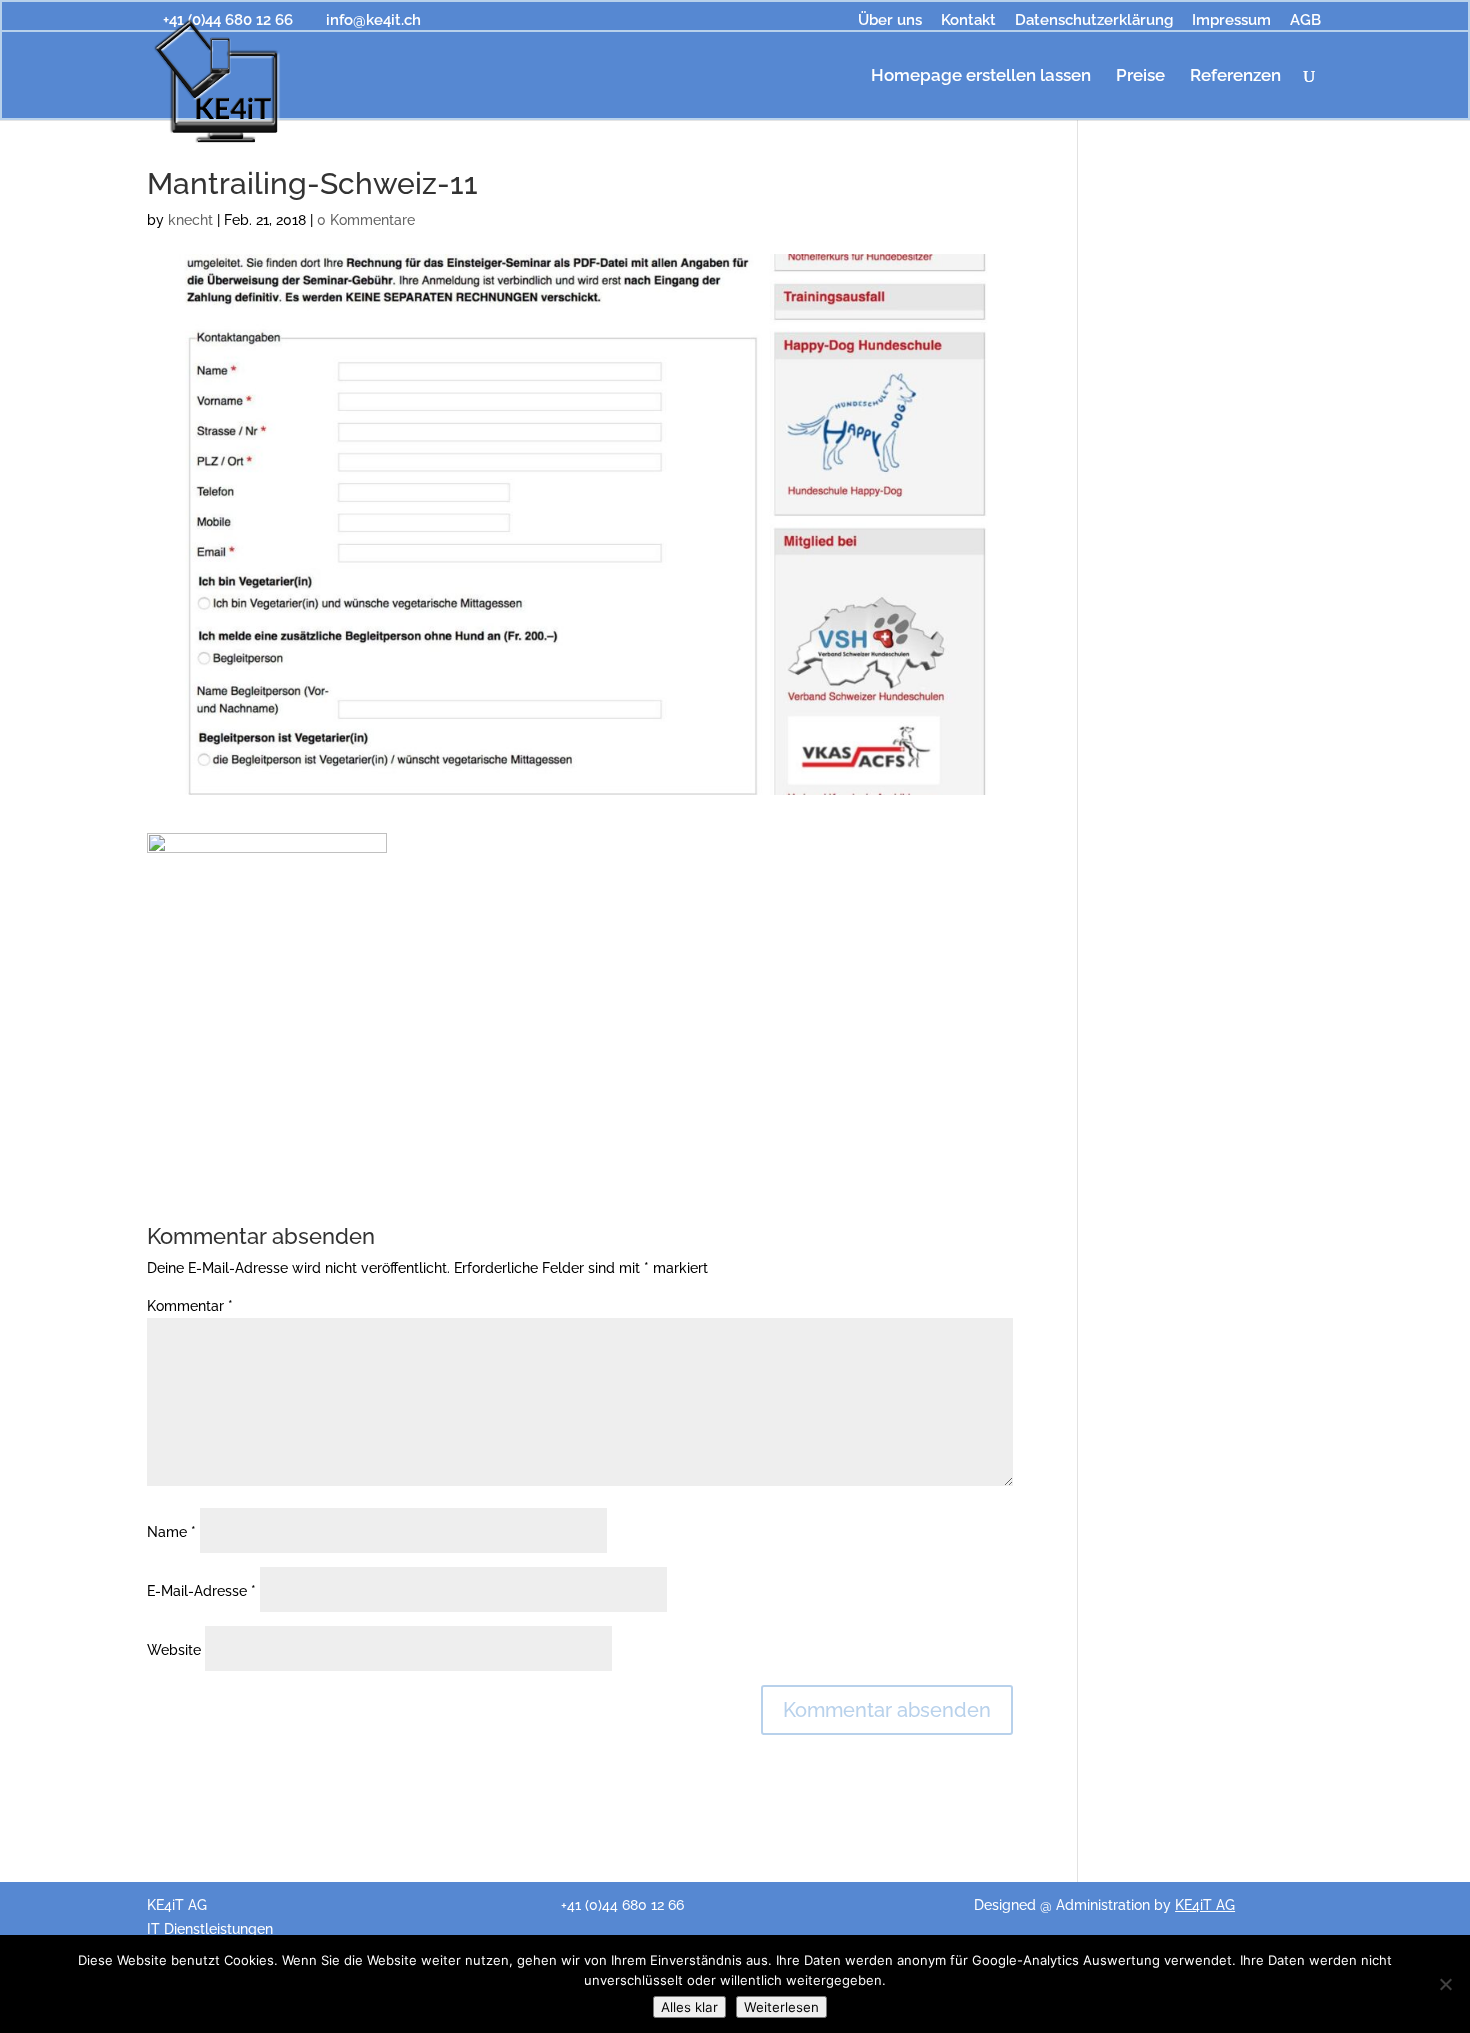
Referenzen (1235, 76)
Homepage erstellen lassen (981, 76)
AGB (1305, 21)
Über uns (890, 21)
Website (174, 1650)
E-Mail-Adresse (201, 1591)
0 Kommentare (366, 220)
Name (171, 1532)
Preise (1140, 76)
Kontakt (968, 21)
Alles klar (689, 2007)
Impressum (1231, 21)
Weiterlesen (781, 2007)
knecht (190, 220)
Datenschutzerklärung (1094, 21)
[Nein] (1445, 1984)
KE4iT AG (1205, 1905)
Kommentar (190, 1306)
